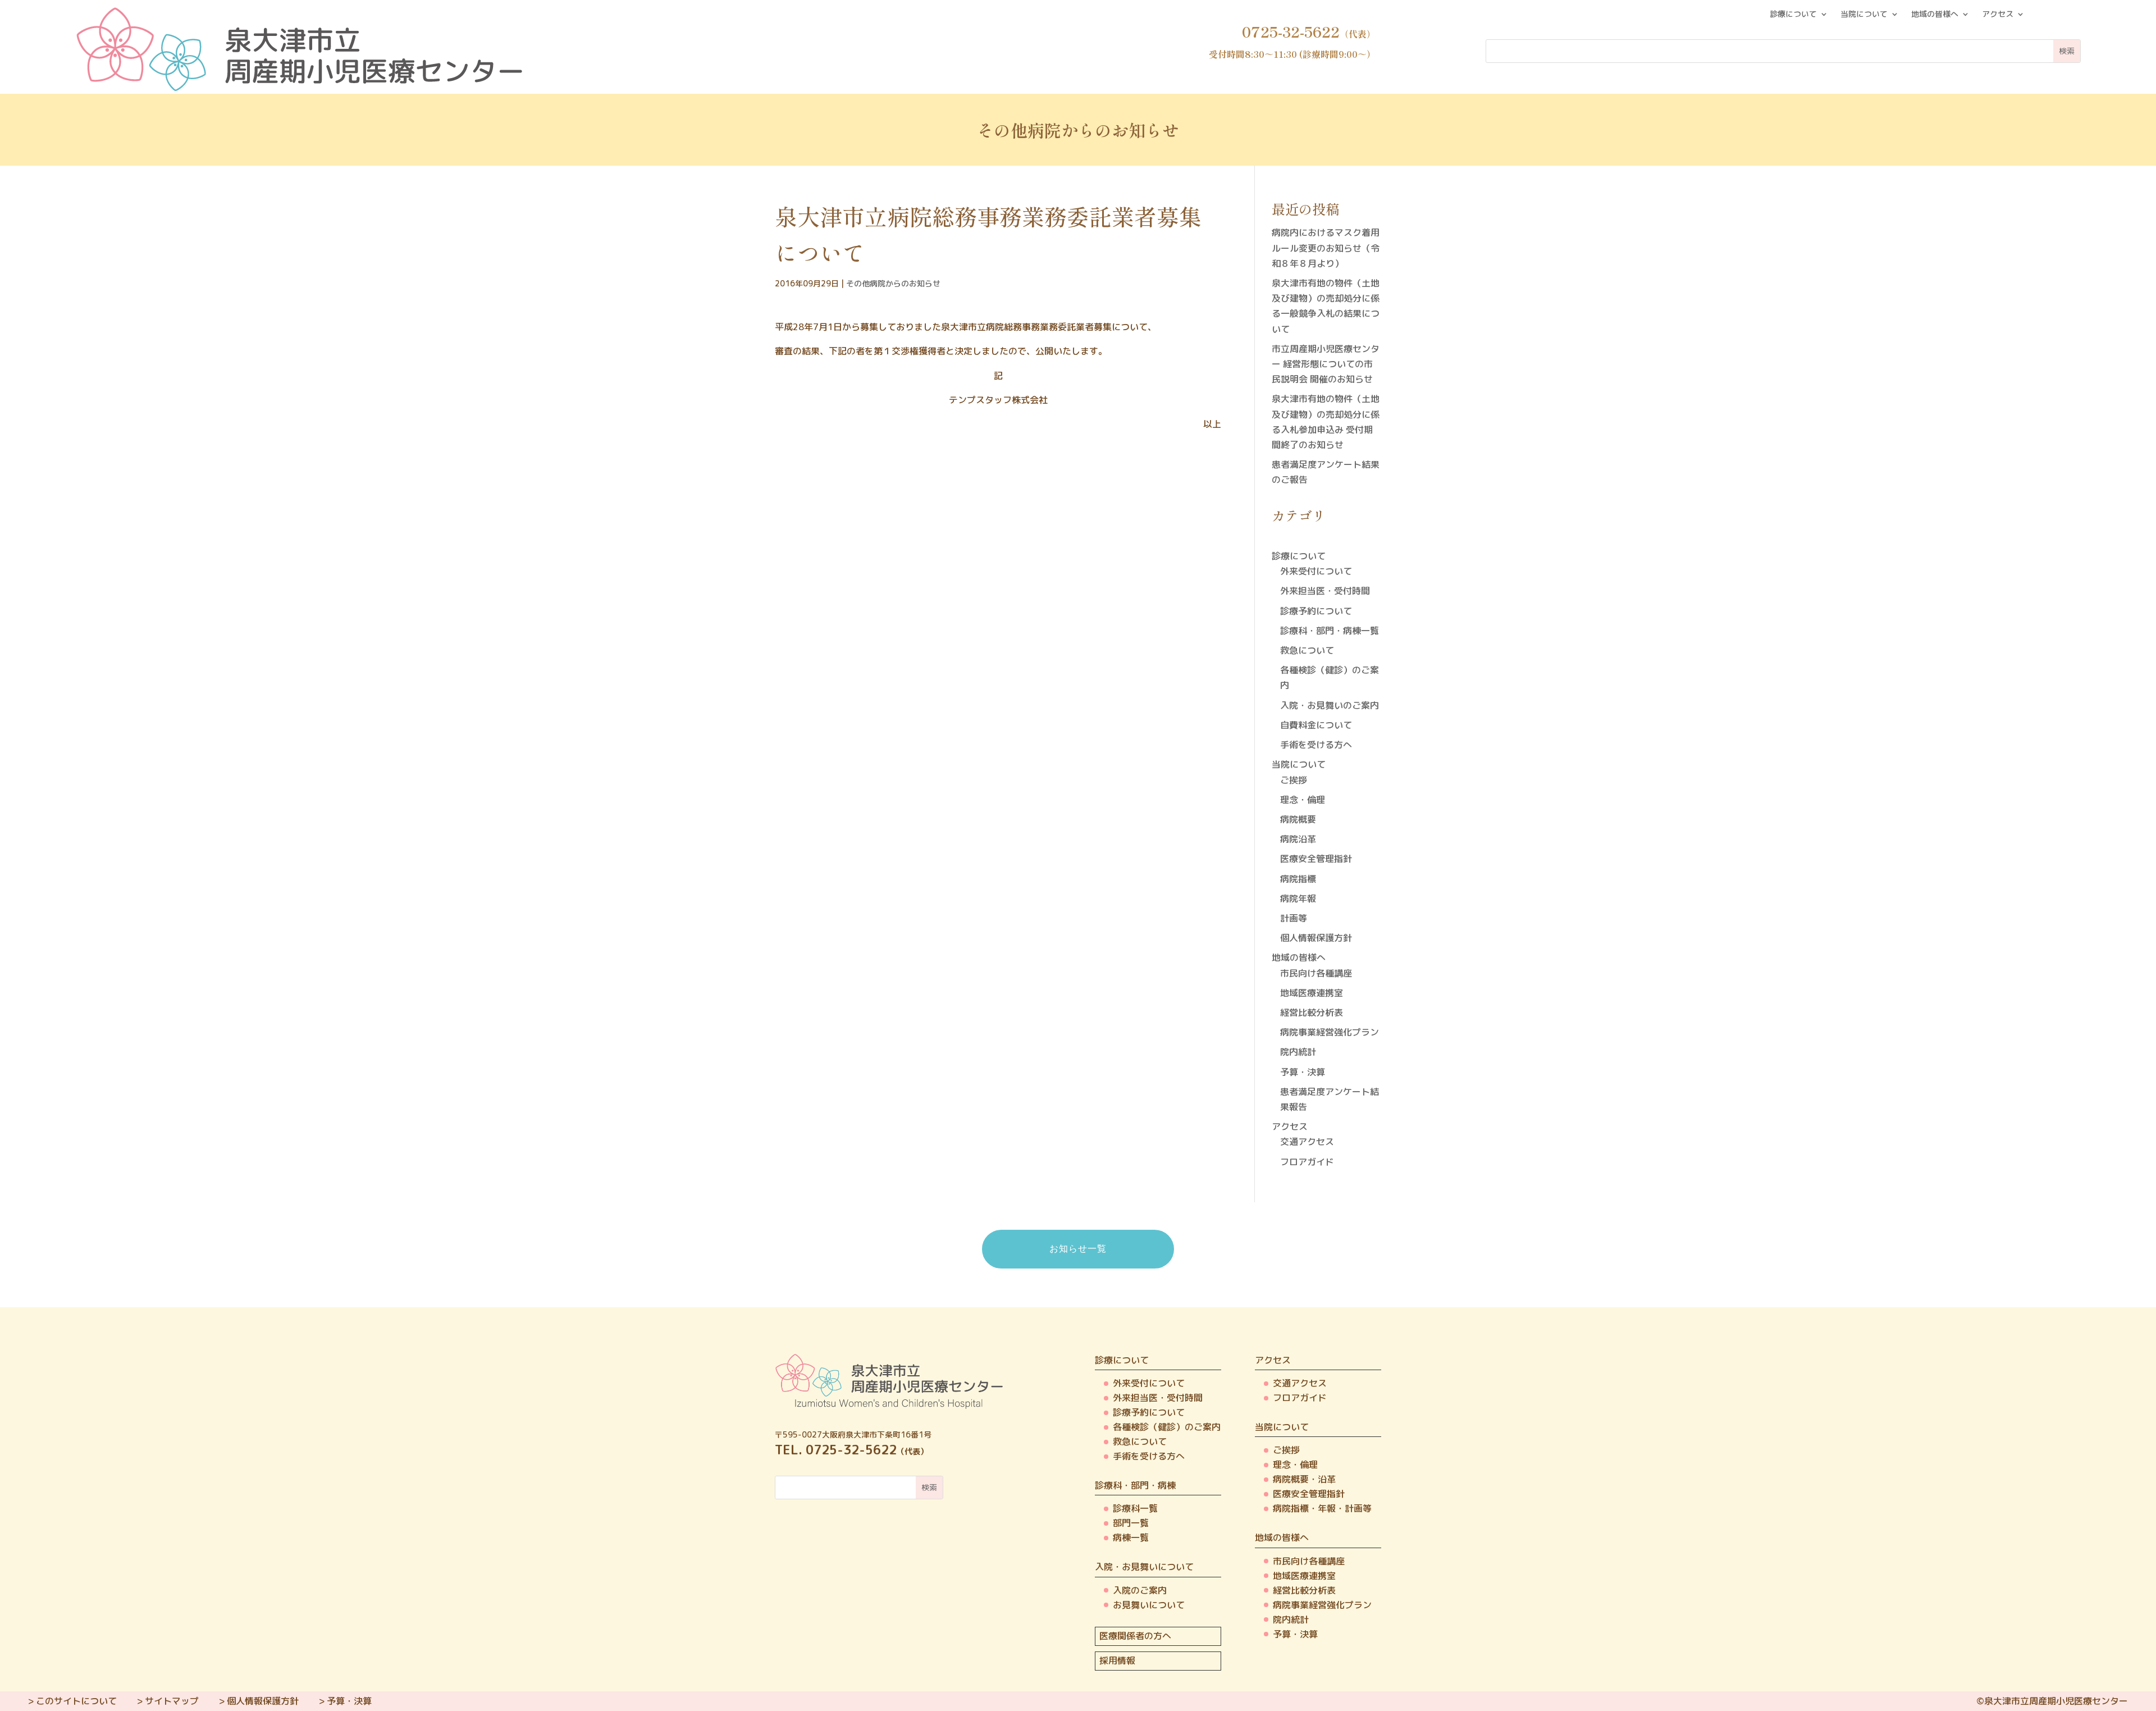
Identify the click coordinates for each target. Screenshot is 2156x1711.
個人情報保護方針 (1316, 938)
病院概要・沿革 (1304, 1479)
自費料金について (1316, 725)
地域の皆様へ (1935, 15)
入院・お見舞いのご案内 (1330, 705)
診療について (1793, 15)
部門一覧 (1131, 1523)
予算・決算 (1303, 1072)
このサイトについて (76, 1701)
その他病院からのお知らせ (893, 283)
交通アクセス (1307, 1142)
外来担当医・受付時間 (1325, 591)
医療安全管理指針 (1316, 859)
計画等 (1294, 918)
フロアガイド (1307, 1162)
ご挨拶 (1294, 780)
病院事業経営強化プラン (1330, 1032)
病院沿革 (1298, 839)
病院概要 (1298, 819)
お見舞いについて (1149, 1605)
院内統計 (1298, 1052)
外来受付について (1316, 571)
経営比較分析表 (1312, 1012)
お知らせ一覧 (1078, 1249)
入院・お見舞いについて (1144, 1567)
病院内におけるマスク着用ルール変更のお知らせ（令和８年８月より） (1326, 248)
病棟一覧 (1131, 1537)
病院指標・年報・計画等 (1322, 1508)
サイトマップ (172, 1701)
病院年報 (1298, 898)
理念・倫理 (1303, 800)
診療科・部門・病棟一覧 (1330, 631)
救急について (1307, 650)
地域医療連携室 (1312, 993)
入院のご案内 (1140, 1590)
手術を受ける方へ (1316, 745)
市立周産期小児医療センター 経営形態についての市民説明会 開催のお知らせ (1326, 364)
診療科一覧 (1135, 1508)
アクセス (1998, 15)
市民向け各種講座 (1316, 973)
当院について (1864, 15)
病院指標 (1298, 879)
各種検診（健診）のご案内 (1167, 1427)
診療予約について (1316, 611)
